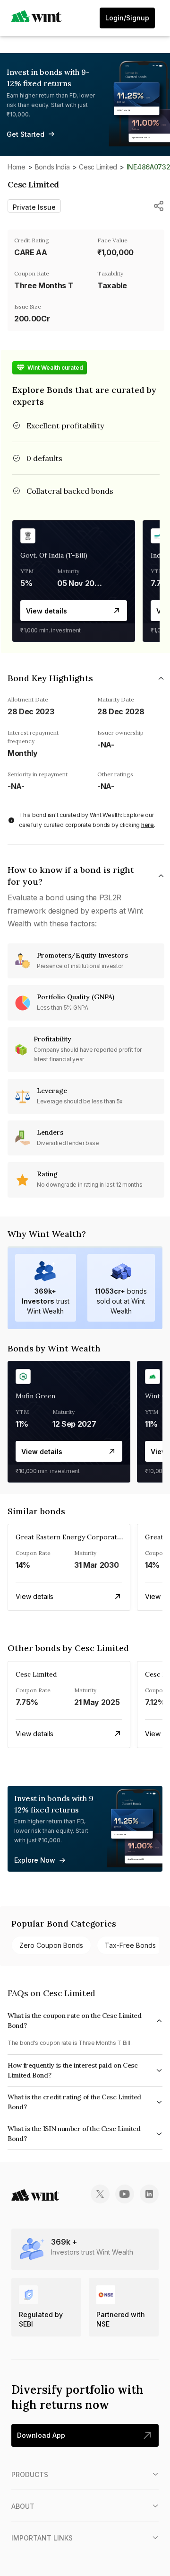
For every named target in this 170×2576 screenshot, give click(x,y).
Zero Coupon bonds (51, 1945)
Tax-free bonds (130, 1945)
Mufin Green (35, 1396)
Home (17, 167)
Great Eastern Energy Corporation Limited (84, 1537)
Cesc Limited (98, 167)
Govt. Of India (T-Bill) (54, 555)
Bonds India (52, 167)
